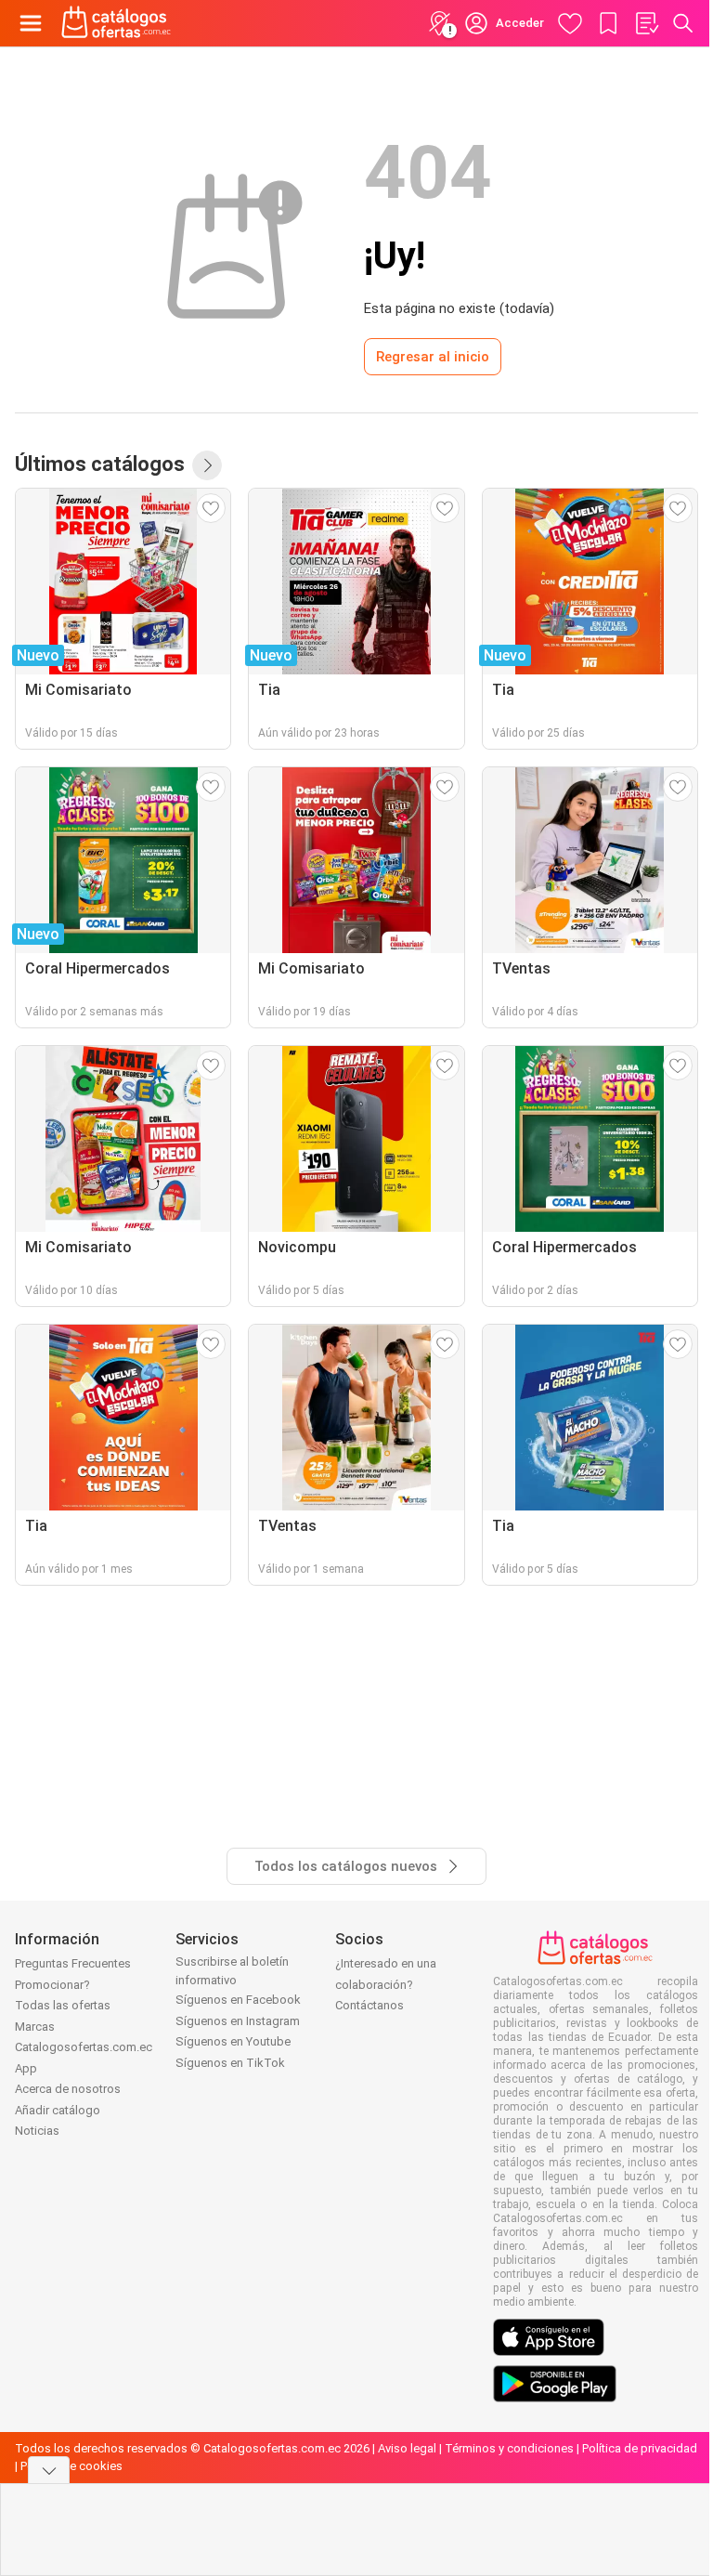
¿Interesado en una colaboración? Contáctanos (386, 1984)
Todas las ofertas (63, 2005)
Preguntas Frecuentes (73, 1963)
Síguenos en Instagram (238, 2021)
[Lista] (646, 23)
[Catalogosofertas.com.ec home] (117, 23)
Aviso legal (407, 2448)
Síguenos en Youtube (233, 2041)
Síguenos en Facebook (238, 2000)
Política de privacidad (640, 2448)
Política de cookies (71, 2466)
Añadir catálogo (58, 2110)
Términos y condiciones (509, 2448)
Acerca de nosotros (68, 2089)
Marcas (35, 2027)
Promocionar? (52, 1985)
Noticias (37, 2131)
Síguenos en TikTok (230, 2063)
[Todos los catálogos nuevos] (207, 465)
